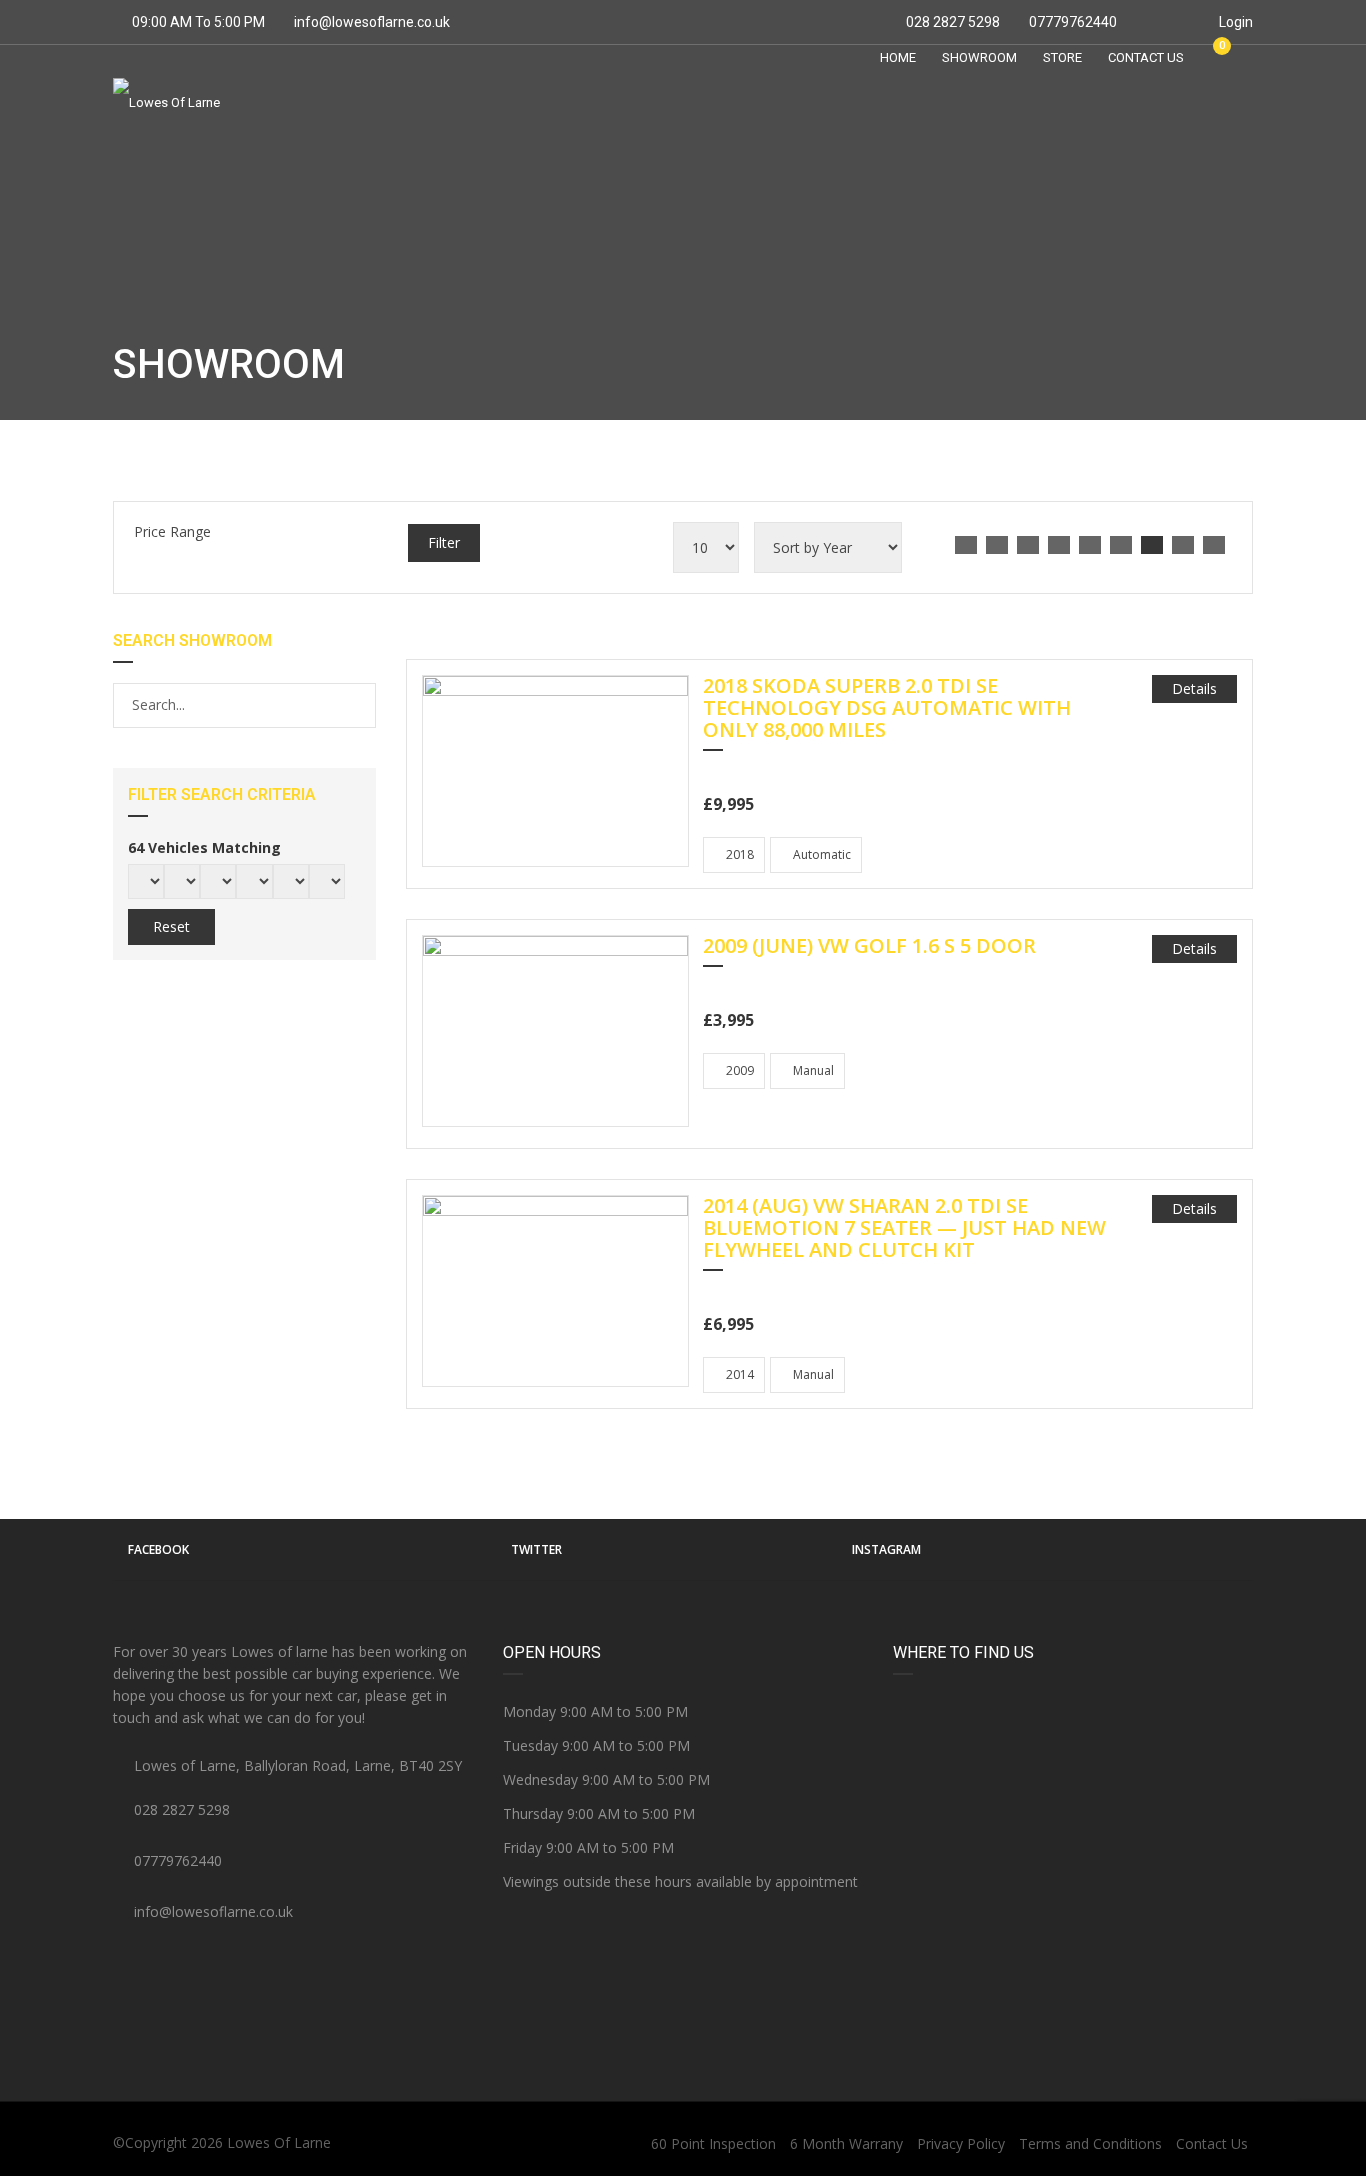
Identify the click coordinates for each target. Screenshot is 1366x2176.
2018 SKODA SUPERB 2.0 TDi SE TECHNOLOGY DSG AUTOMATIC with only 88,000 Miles (887, 709)
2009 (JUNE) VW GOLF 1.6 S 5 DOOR (869, 947)
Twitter (536, 1549)
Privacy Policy (961, 2143)
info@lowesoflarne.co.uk (372, 22)
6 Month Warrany (846, 2143)
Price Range (172, 531)
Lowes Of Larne (279, 2142)
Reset (171, 926)
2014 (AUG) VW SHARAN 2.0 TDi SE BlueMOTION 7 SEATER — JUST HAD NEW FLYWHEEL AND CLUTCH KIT (904, 1229)
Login (1234, 22)
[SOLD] (555, 769)
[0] (1213, 57)
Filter (444, 542)
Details (1194, 688)
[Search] (359, 705)
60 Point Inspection (713, 2143)
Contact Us (1212, 2143)
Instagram (886, 1549)
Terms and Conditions (1090, 2143)
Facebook (158, 1549)
